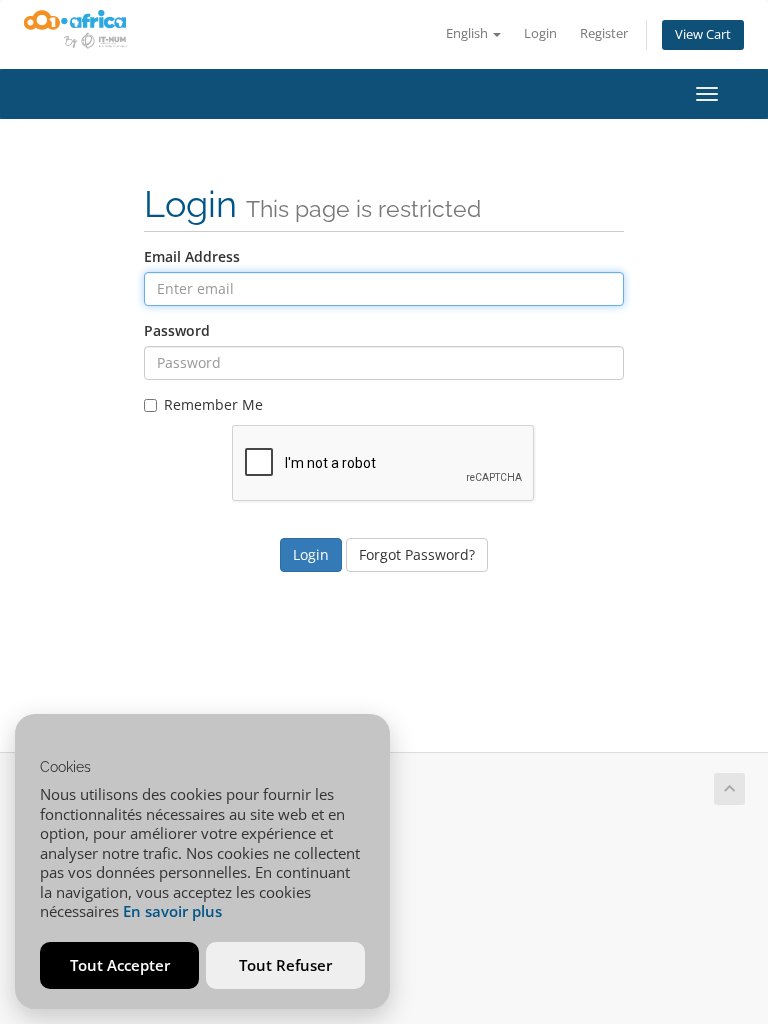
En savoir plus (172, 911)
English (468, 33)
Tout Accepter (120, 965)
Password (177, 330)
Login (540, 33)
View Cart (703, 34)
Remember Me (213, 404)
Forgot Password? (417, 554)
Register (604, 33)
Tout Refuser (285, 965)
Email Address (192, 256)
